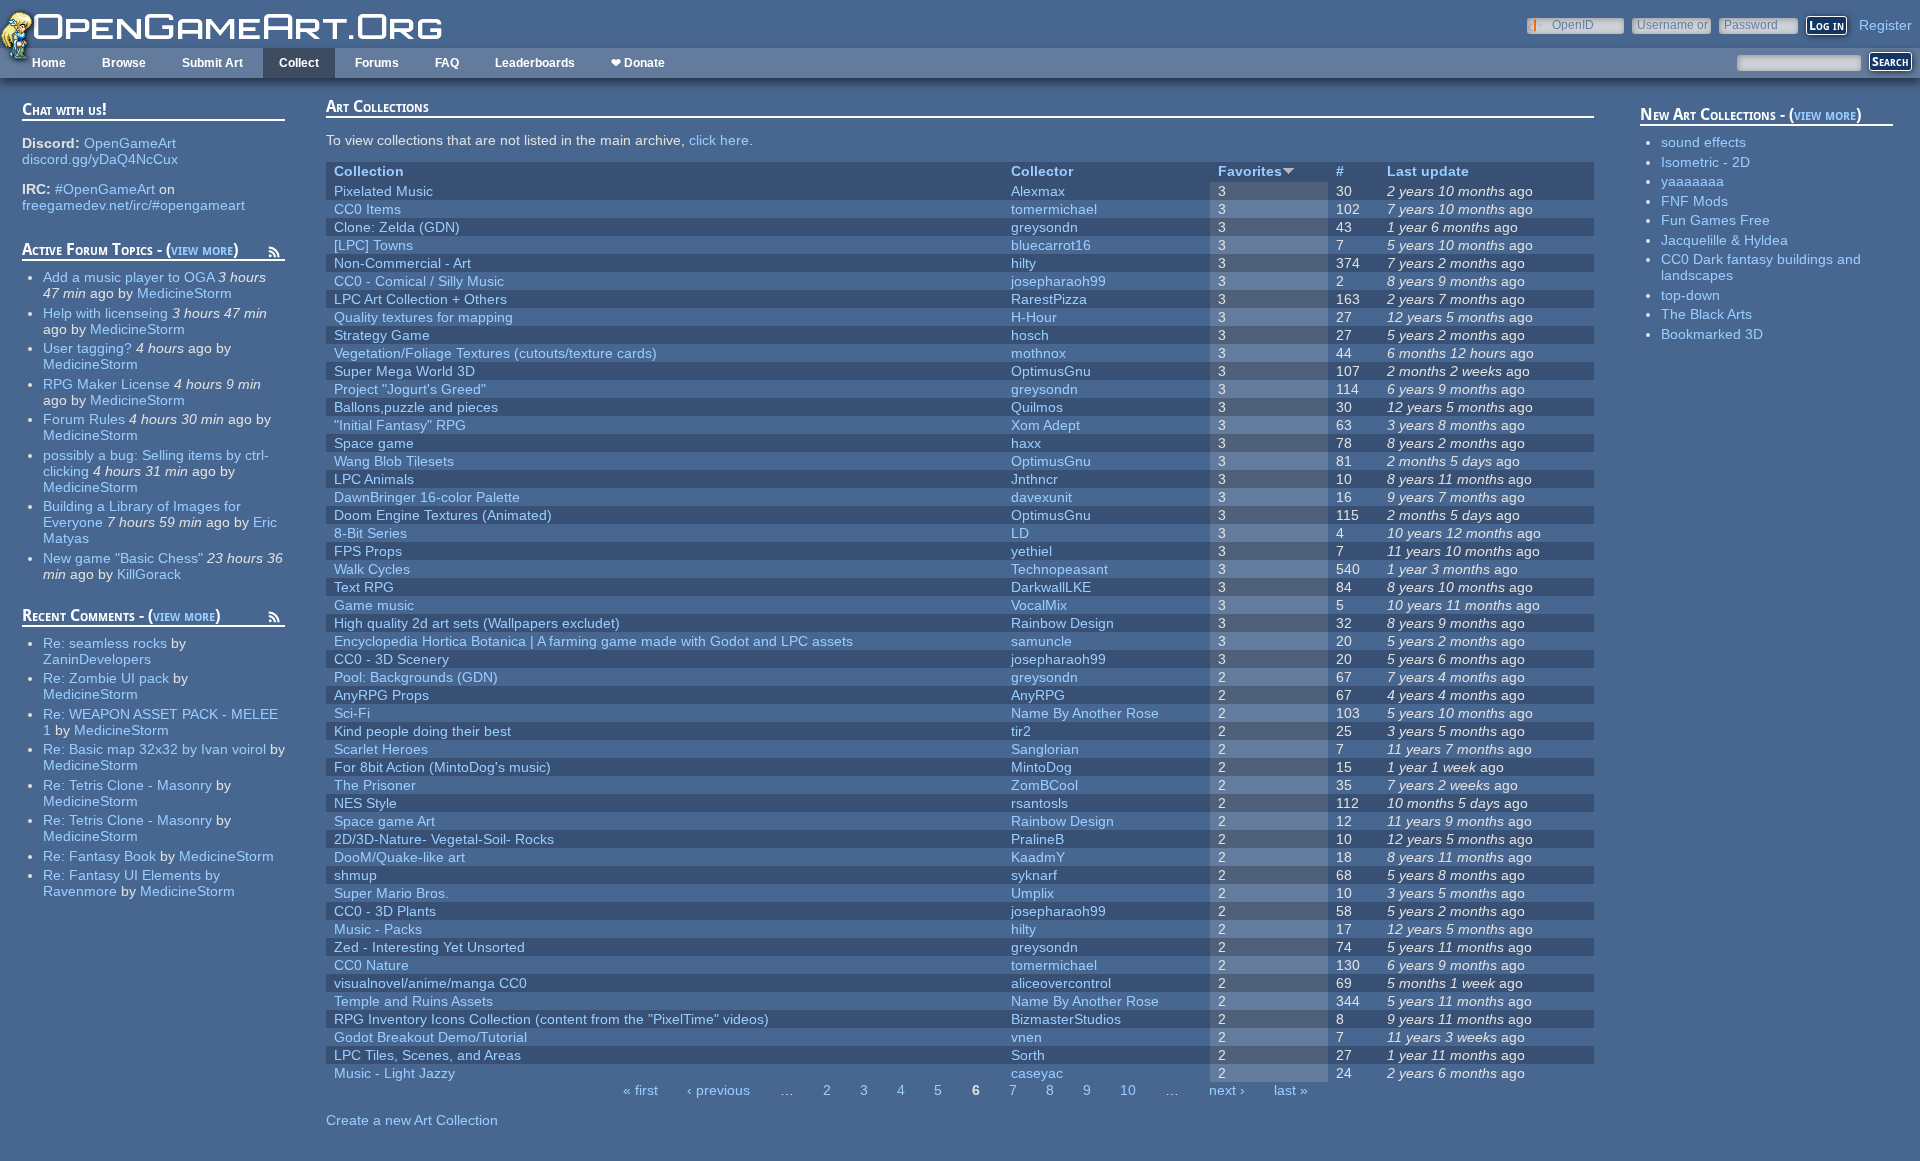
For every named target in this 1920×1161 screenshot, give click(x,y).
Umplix (1032, 893)
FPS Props (368, 551)
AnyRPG (1038, 695)
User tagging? (87, 348)
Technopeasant (1059, 569)
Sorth (1028, 1055)
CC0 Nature (371, 965)
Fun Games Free (1715, 220)
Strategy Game (382, 335)
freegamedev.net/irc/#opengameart (133, 205)
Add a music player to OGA (128, 277)
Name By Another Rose (1085, 713)
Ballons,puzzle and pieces (416, 407)
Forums (377, 63)
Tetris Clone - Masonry (140, 785)
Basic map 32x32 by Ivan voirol (167, 749)
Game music (374, 605)
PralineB (1037, 839)
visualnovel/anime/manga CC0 (430, 983)
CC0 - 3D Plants (385, 911)
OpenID (1573, 24)
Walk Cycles (372, 569)
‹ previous (718, 1090)
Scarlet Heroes (381, 749)
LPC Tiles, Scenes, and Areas (427, 1055)
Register (1885, 25)
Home (49, 63)
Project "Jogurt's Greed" (410, 389)
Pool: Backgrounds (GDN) (416, 677)
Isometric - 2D (1705, 162)
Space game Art (384, 821)
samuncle (1041, 641)
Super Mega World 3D (404, 371)
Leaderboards (535, 63)
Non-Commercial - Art (402, 263)
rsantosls (1039, 803)
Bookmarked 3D (1712, 334)
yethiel (1031, 551)
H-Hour (1034, 317)
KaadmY (1038, 857)
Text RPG (364, 587)
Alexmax (1038, 191)
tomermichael (1054, 209)
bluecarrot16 (1051, 245)
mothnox (1038, 353)
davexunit (1041, 497)
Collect (299, 63)
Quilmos (1037, 407)
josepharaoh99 (1058, 281)
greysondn (1044, 227)
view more (202, 249)
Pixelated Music (383, 191)
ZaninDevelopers (97, 659)
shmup (355, 875)
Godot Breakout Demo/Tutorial (430, 1037)
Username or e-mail (1672, 24)
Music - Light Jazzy (394, 1073)
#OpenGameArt (105, 189)
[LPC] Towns (373, 245)
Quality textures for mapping (423, 317)
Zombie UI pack (119, 678)
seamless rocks (118, 643)
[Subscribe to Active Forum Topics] (274, 255)
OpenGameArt (130, 143)
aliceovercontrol (1061, 983)
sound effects (1703, 142)
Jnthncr (1034, 479)
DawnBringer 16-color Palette (427, 497)
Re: (56, 643)
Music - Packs (378, 929)
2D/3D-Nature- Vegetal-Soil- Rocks (444, 839)
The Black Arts (1706, 314)
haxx (1026, 443)
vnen (1026, 1037)
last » (1291, 1090)
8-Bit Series (370, 533)
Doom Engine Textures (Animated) (443, 515)
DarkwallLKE (1051, 587)
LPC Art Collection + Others (420, 299)
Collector (1042, 171)
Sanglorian (1045, 749)
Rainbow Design (1062, 623)
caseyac (1037, 1073)
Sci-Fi (352, 713)
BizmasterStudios (1066, 1019)
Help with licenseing (105, 313)
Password (1751, 24)
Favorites (1250, 171)
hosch (1030, 335)
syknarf (1034, 875)
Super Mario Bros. (391, 893)
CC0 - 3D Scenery (391, 659)
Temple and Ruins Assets (413, 1001)
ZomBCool (1044, 785)
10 (1128, 1090)
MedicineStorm (184, 293)
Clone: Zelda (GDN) (397, 227)
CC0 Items (367, 209)
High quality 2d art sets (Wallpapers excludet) (477, 623)
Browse (124, 63)
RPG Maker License (106, 384)
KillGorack (149, 574)
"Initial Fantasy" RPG (400, 425)
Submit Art (212, 63)
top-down (1690, 295)
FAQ (447, 63)
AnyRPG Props (381, 695)
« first (640, 1090)
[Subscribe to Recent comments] (274, 620)
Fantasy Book (112, 856)
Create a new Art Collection (412, 1120)
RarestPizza (1049, 299)
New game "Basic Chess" (123, 558)
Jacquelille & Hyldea (1724, 240)
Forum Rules (84, 419)
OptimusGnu (1051, 371)
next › (1227, 1090)
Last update (1428, 171)
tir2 (1021, 731)
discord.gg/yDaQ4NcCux (100, 159)
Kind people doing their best (422, 731)
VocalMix (1039, 605)
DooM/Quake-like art (399, 857)
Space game (374, 443)
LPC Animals (374, 479)
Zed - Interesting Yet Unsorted (429, 947)
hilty (1023, 263)
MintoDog (1041, 767)
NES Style (365, 803)
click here (719, 140)
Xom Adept (1045, 425)
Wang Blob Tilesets (394, 461)
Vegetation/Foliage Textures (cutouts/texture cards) (495, 353)
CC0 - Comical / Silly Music (419, 281)
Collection (369, 171)
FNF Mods (1694, 201)
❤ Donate (638, 63)
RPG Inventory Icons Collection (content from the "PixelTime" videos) (551, 1019)
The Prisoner (375, 785)
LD (1020, 533)
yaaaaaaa (1692, 181)
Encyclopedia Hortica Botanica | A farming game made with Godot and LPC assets (593, 641)
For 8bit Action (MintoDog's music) (442, 767)
